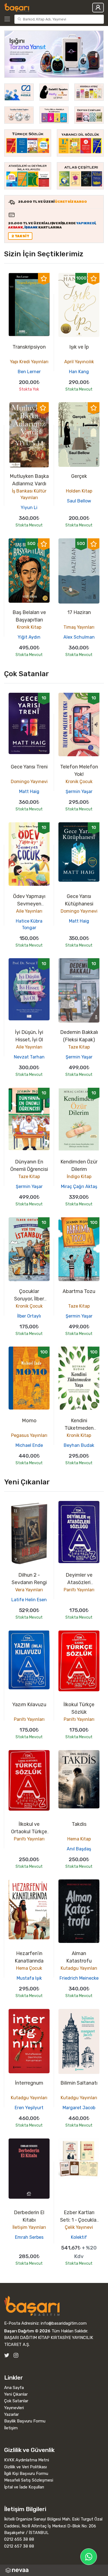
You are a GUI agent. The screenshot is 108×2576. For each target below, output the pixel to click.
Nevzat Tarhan (29, 1057)
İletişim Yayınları (29, 2227)
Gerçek (79, 476)
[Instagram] (16, 2355)
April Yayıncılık (79, 362)
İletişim (11, 2428)
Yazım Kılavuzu (29, 1705)
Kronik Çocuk (79, 782)
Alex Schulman (79, 637)
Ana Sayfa (14, 2388)
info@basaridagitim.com (64, 2323)
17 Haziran (79, 612)
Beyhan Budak (79, 1445)
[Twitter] (7, 2355)
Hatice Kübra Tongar (29, 924)
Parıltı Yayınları (79, 1590)
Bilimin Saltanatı (79, 2083)
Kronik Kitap (29, 627)
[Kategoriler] (8, 19)
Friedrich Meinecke (79, 1978)
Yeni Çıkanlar (16, 2394)
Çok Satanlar (16, 2401)
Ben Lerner (29, 372)
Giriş (98, 8)
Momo (29, 1421)
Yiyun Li (29, 508)
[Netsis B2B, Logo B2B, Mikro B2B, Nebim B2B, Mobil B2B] (54, 2570)
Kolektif (79, 2237)
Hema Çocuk (29, 1968)
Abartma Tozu (79, 1291)
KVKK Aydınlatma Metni (27, 2460)
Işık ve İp (79, 347)
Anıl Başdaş (79, 1849)
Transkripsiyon (29, 347)
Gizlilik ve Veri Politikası (25, 2467)
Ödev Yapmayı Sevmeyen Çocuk (29, 904)
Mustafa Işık (29, 1978)
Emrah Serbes (29, 2237)
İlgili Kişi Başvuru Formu (26, 2474)
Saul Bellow (79, 501)
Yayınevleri (14, 2408)
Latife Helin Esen (29, 1600)
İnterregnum (29, 2083)
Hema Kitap (79, 1839)
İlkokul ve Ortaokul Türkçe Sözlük (29, 1832)
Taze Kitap (79, 1047)
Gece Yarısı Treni (29, 767)
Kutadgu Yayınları (79, 1968)
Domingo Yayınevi (29, 782)
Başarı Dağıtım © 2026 (27, 2331)
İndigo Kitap (79, 1177)
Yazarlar (11, 2414)
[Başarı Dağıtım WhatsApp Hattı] (89, 2557)
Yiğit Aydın (29, 637)
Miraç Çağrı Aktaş (79, 1186)
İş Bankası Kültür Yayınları (29, 494)
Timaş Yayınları (79, 627)
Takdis (79, 1824)
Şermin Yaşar (79, 791)
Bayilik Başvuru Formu (25, 2421)
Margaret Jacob (79, 2108)
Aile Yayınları (29, 911)
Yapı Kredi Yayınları (29, 362)
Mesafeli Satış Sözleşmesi (29, 2480)
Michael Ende (29, 1445)
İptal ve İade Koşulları (24, 2487)
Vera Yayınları (29, 1590)
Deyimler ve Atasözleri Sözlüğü (79, 1582)
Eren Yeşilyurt (29, 2108)
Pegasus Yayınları (29, 1435)
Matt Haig (29, 791)
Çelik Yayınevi (79, 2227)
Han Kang (79, 372)
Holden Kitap (79, 491)
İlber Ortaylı (29, 1316)
